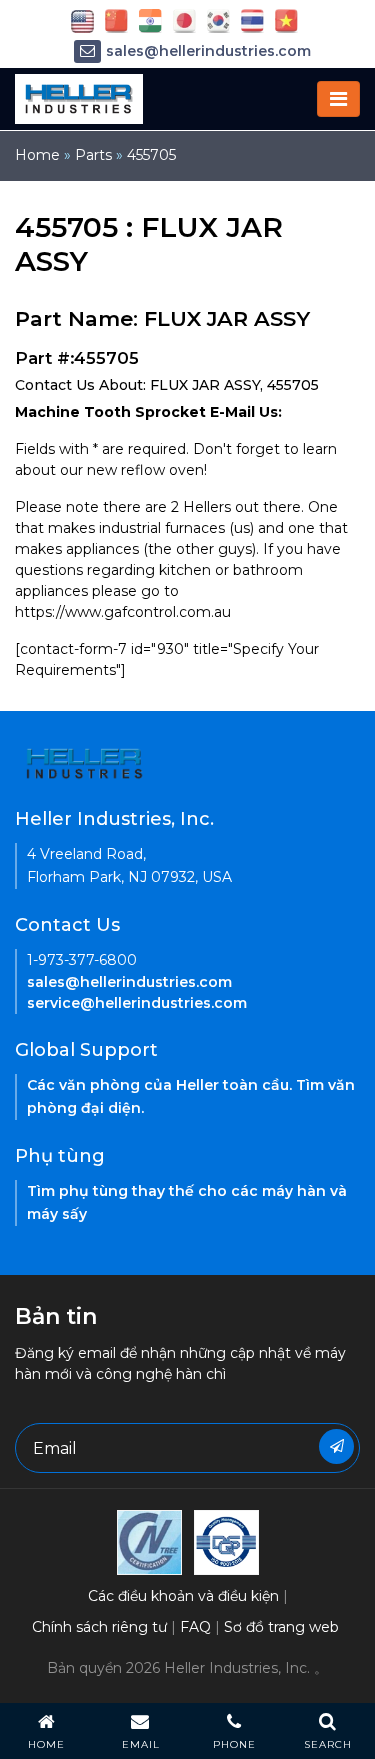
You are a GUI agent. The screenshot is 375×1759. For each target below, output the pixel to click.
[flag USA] (82, 20)
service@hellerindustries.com (137, 1003)
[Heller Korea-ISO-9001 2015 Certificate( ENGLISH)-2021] (149, 1541)
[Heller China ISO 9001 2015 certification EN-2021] (226, 1541)
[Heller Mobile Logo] (79, 98)
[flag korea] (218, 20)
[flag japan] (184, 20)
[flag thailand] (252, 20)
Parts (93, 155)
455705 (151, 155)
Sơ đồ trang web (281, 1627)
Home (37, 155)
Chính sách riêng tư (99, 1627)
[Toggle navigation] (338, 99)
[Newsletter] (336, 1446)
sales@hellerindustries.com (208, 51)
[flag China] (116, 20)
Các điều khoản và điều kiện (183, 1596)
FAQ (195, 1627)
